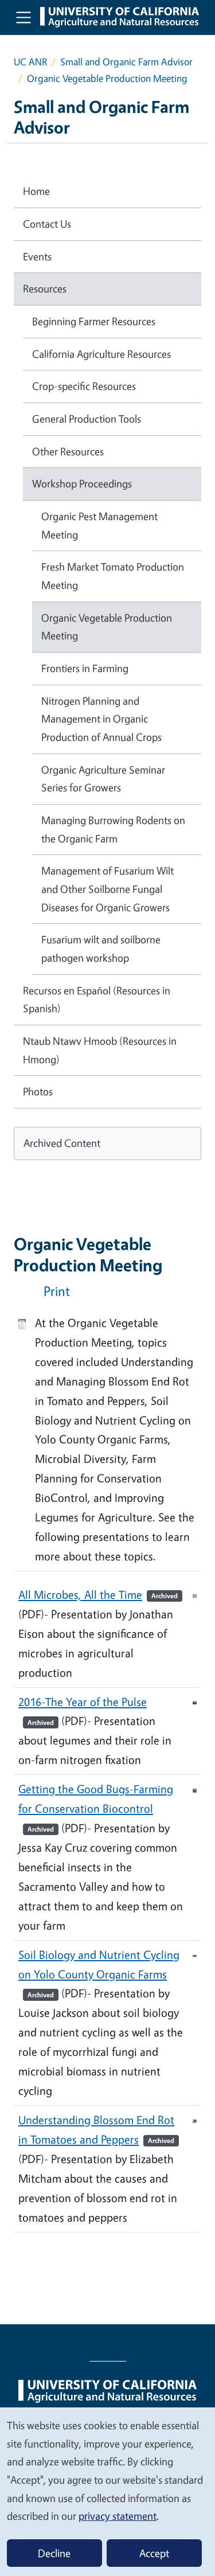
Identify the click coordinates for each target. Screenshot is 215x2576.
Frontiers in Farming (85, 668)
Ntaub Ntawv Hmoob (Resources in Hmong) (100, 1050)
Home (36, 191)
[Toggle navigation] (24, 17)
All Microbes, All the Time (98, 1595)
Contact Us (47, 224)
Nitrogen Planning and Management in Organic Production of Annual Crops (101, 719)
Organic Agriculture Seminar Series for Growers (103, 779)
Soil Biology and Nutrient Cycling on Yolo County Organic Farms (99, 1973)
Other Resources (68, 451)
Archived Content (62, 1143)
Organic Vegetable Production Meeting (107, 627)
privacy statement (118, 2516)
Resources (45, 288)
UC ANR (30, 62)
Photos (38, 1091)
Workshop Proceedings (82, 483)
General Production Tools (87, 419)
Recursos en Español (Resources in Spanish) (97, 1000)
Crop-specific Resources (84, 386)
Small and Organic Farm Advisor (126, 62)
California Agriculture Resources (101, 354)
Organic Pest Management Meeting (99, 525)
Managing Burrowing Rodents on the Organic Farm (113, 829)
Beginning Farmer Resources (94, 321)
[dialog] (107, 2491)
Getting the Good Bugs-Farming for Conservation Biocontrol (96, 1808)
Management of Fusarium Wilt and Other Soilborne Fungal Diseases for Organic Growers (107, 889)
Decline (54, 2553)
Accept (154, 2553)
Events (37, 256)
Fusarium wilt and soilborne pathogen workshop (101, 949)
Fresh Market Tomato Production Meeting (113, 576)
